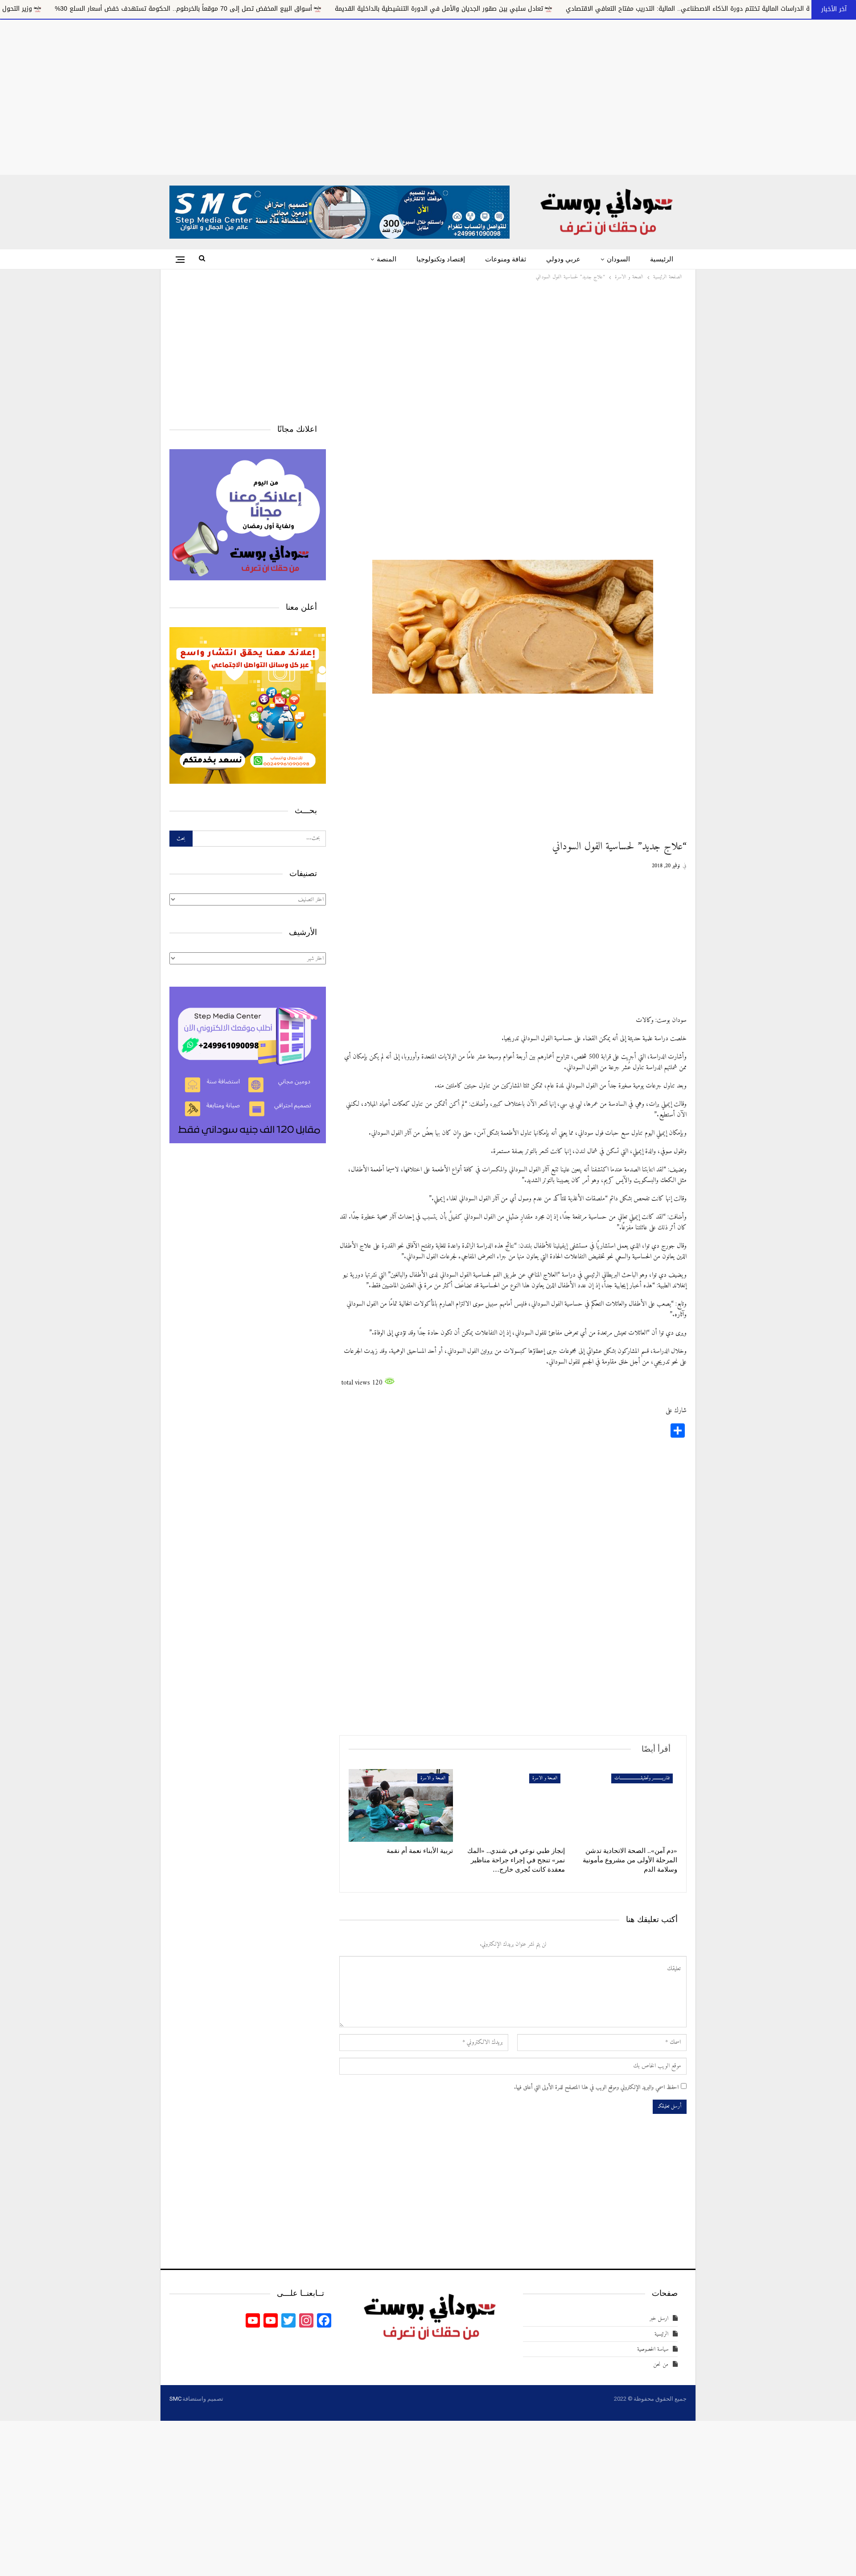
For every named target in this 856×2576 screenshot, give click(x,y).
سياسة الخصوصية (653, 2349)
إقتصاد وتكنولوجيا (441, 259)
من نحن (661, 2364)
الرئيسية (662, 259)
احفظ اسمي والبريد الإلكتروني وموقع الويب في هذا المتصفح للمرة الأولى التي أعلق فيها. (596, 2088)
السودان (618, 259)
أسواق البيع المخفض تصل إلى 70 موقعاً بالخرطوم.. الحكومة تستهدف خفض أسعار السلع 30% (364, 9)
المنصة (387, 259)
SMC (175, 2399)
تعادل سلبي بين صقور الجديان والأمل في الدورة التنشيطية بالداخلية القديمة (619, 9)
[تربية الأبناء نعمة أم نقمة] (401, 1806)
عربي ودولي (563, 259)
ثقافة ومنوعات (506, 259)
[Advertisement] (428, 95)
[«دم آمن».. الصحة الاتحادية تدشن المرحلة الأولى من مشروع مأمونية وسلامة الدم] (625, 1806)
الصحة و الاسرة (545, 1778)
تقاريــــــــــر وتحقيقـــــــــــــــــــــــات (642, 1778)
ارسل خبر (659, 2318)
